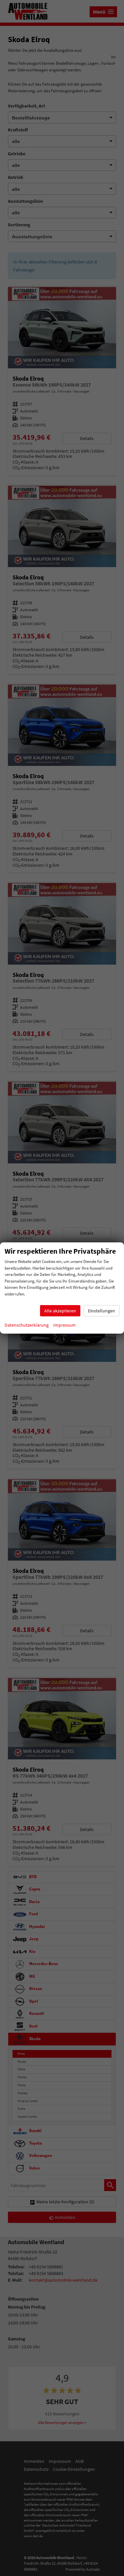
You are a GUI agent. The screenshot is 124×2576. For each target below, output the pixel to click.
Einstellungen (102, 1311)
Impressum (64, 1325)
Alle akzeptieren (60, 1311)
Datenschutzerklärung (27, 1325)
